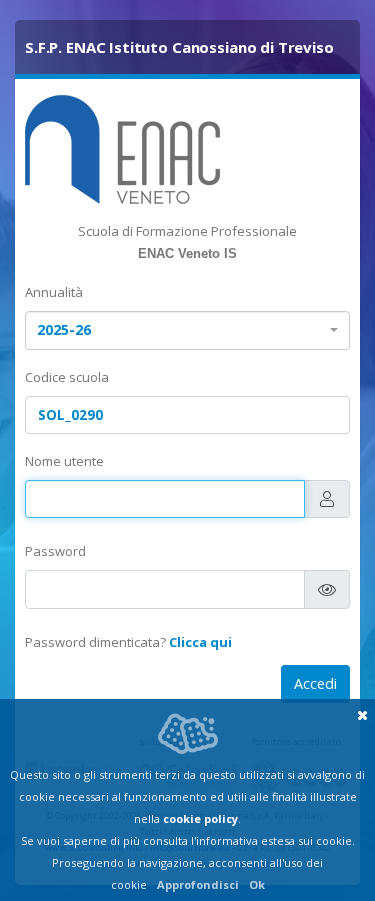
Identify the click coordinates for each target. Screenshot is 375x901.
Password (55, 551)
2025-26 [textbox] (64, 329)
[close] (362, 715)
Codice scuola (67, 377)
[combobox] (187, 330)
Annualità (54, 292)
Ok (257, 884)
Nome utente (64, 461)
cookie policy (200, 818)
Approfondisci (198, 884)
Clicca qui (200, 642)
